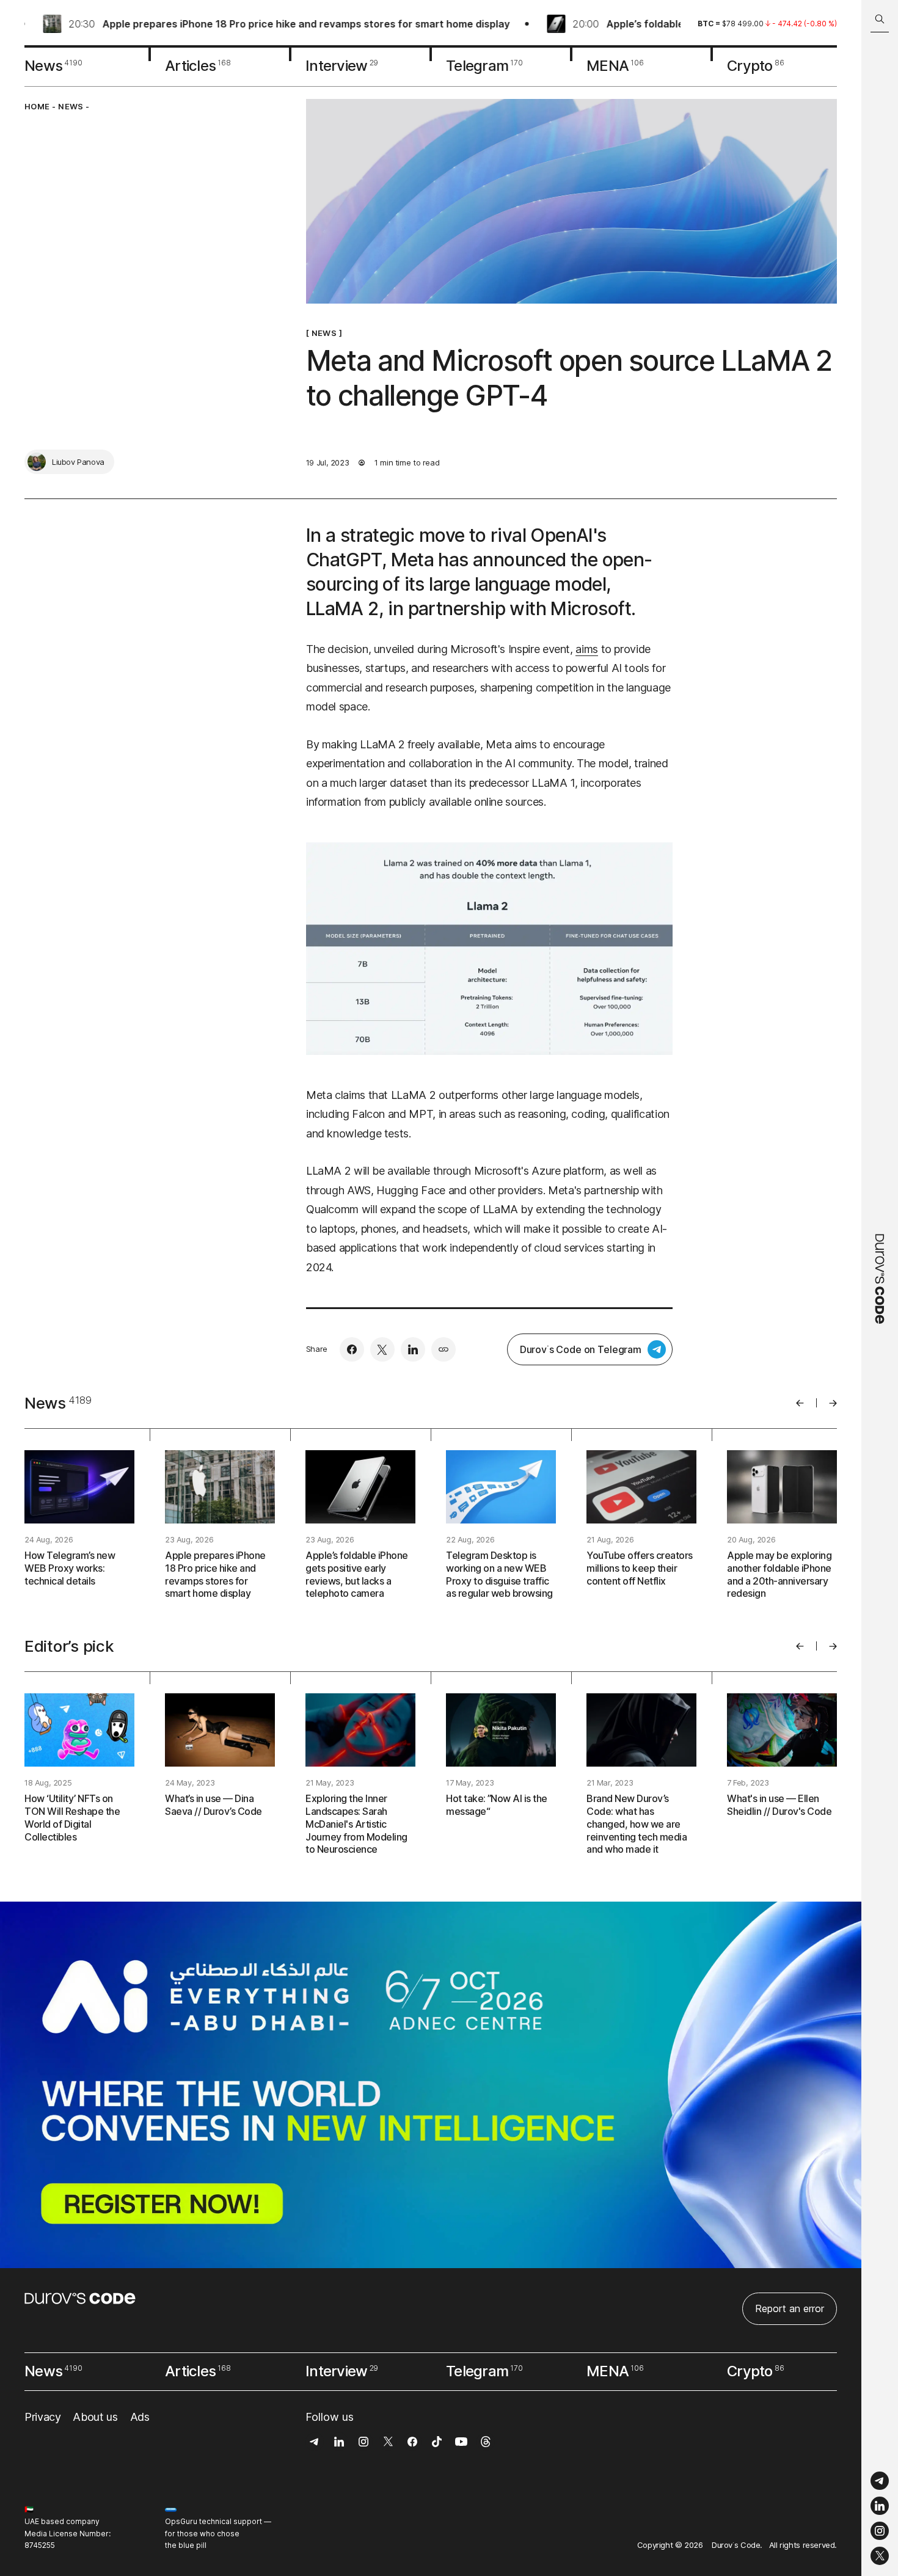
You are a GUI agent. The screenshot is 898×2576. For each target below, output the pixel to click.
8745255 (40, 2545)
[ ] (324, 333)
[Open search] (880, 19)
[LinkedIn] (880, 2506)
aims (587, 649)
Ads (140, 2417)
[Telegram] (880, 2481)
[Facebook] (352, 1349)
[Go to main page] (880, 1288)
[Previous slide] (800, 1403)
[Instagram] (880, 2531)
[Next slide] (833, 1403)
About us (95, 2417)
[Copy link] (444, 1349)
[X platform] (880, 2556)
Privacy (42, 2417)
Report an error (790, 2308)
